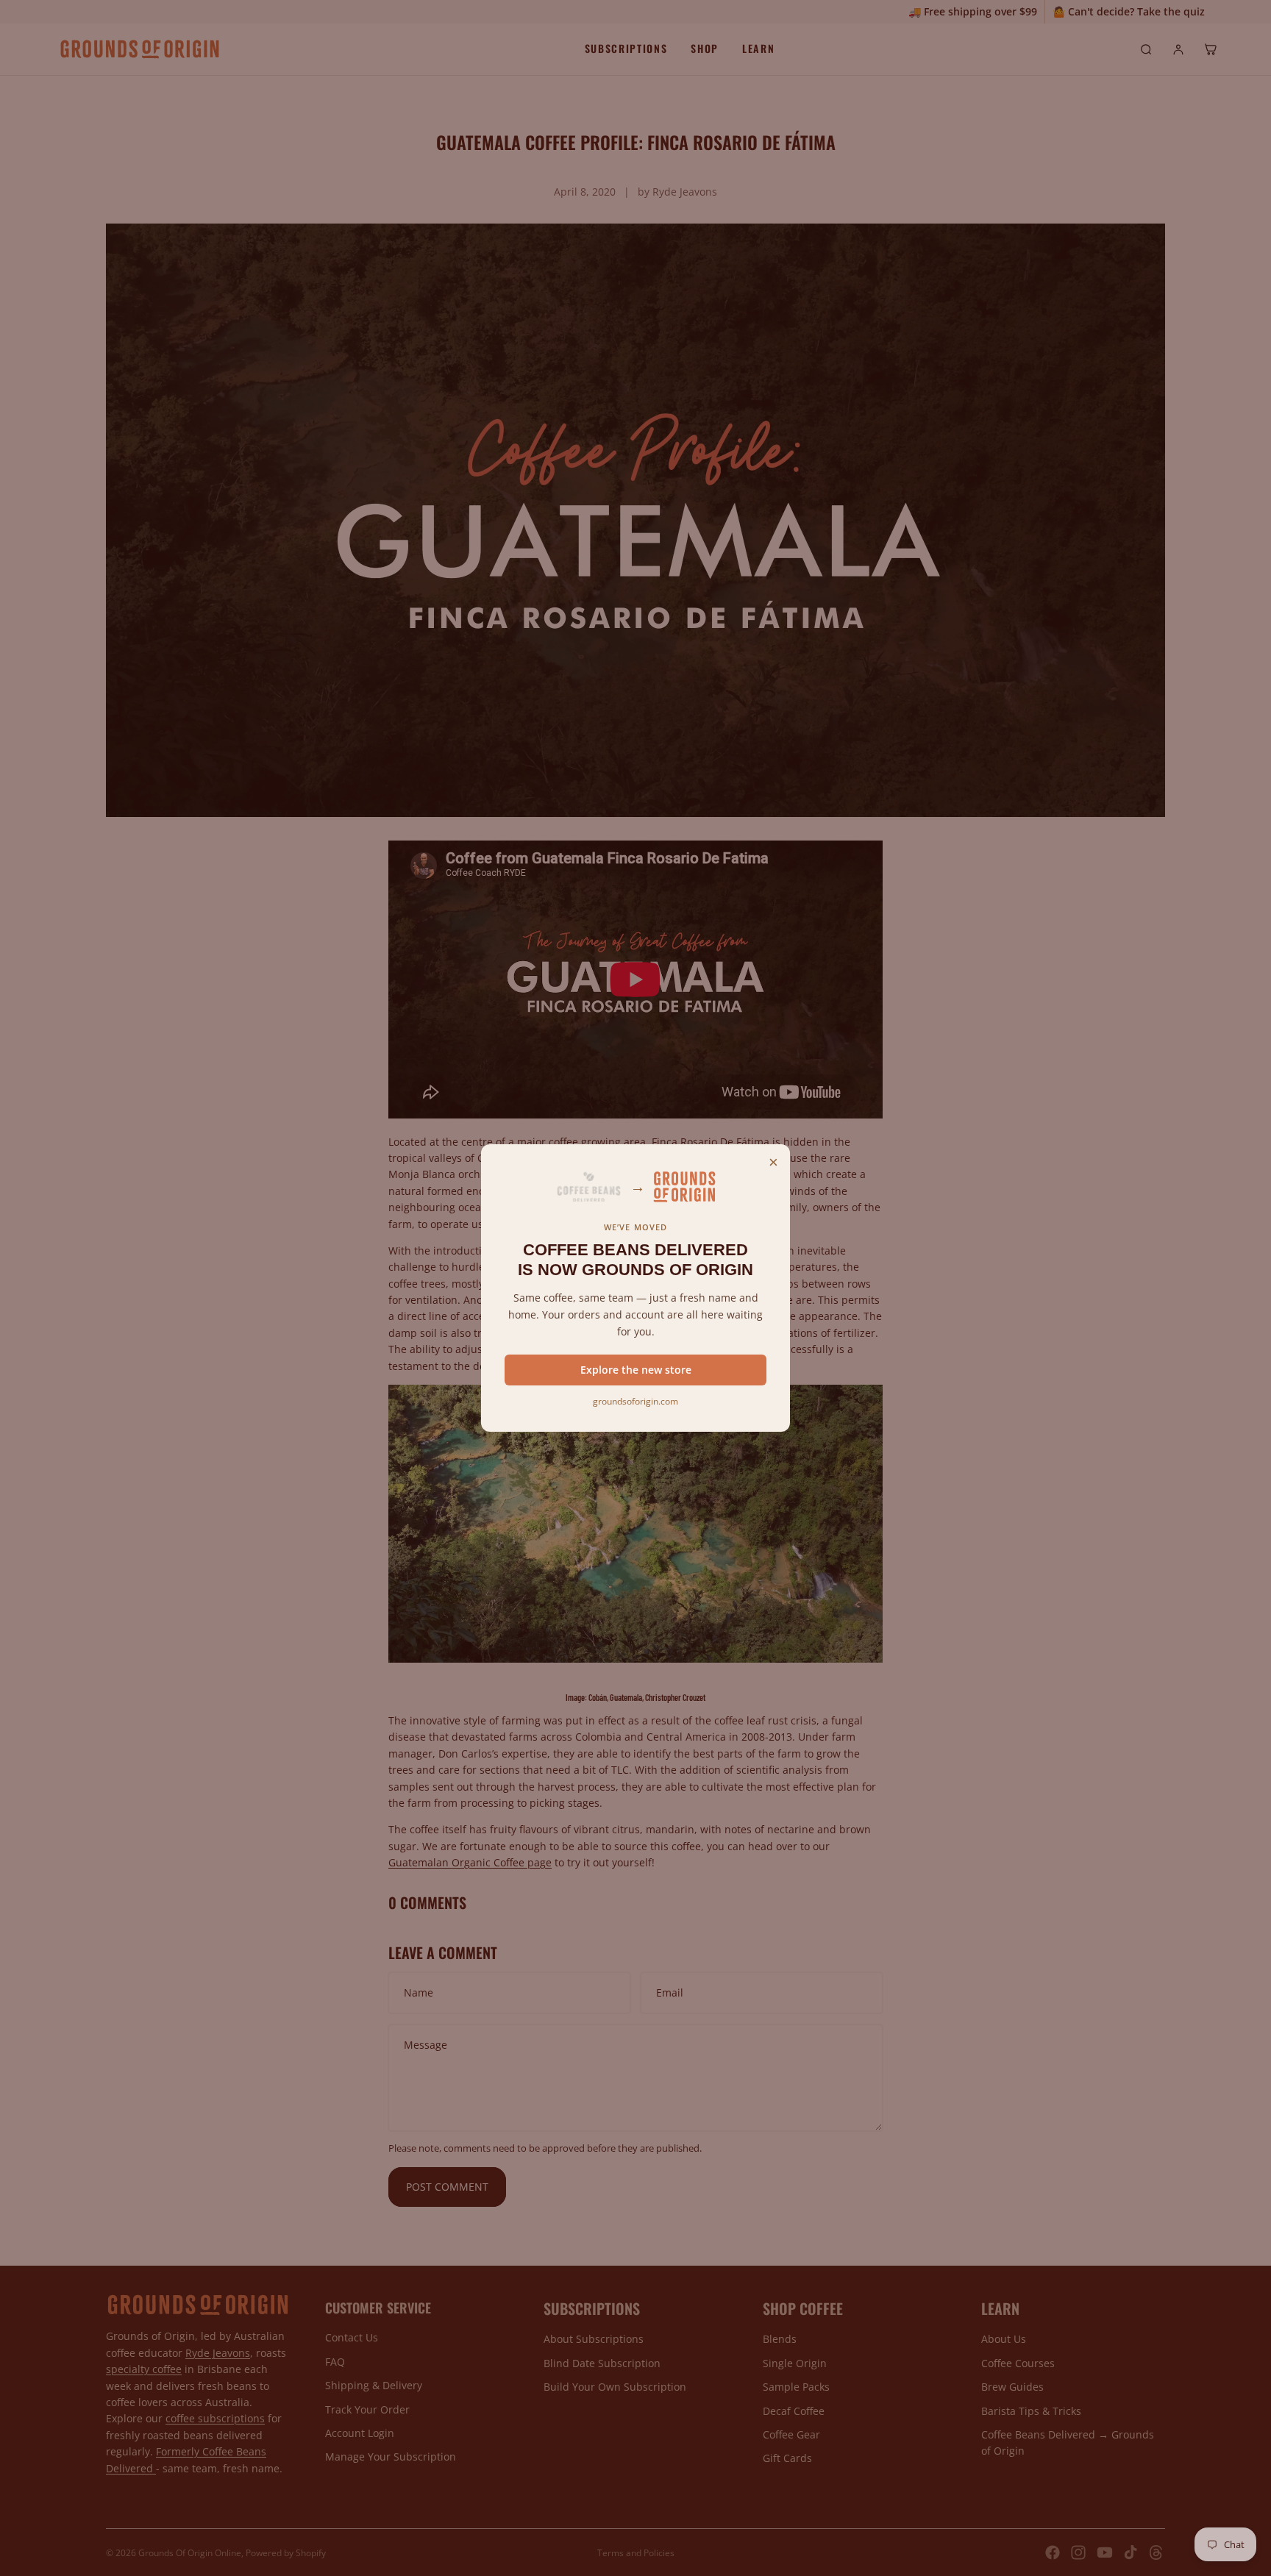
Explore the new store (636, 1370)
